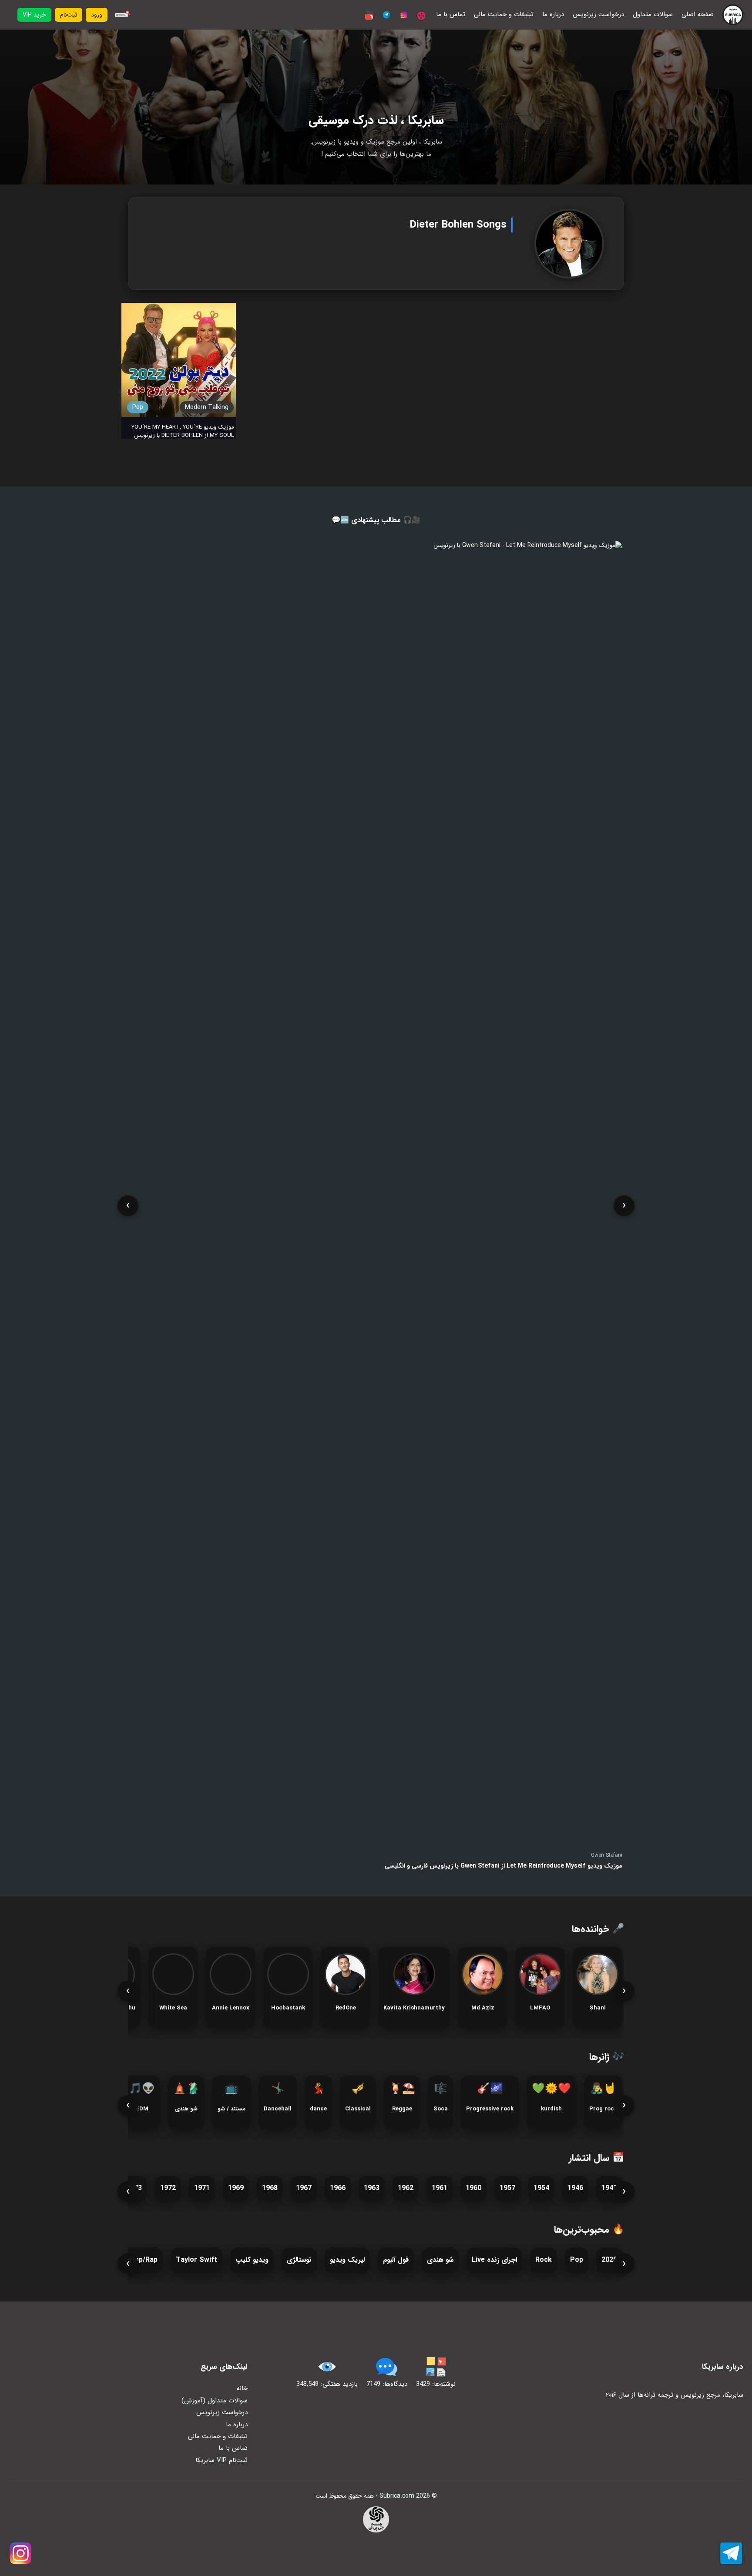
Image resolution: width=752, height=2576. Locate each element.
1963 (372, 2188)
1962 (406, 2188)
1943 (609, 2188)
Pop (138, 407)
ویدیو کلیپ (252, 2260)
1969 (236, 2188)
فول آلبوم (396, 2260)
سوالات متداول (653, 15)
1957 (507, 2188)
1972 (168, 2188)
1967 (304, 2188)
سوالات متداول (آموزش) (215, 2401)
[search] (121, 15)
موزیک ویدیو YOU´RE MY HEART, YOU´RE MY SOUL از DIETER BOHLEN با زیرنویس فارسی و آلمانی (183, 435)
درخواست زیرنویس (598, 15)
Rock (544, 2260)
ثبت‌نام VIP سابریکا (222, 2460)
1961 (440, 2188)
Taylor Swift (196, 2260)
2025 (609, 2260)
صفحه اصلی (698, 15)
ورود (97, 15)
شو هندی (440, 2260)
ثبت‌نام (69, 15)
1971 (202, 2188)
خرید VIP (34, 15)
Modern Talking (207, 407)
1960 (473, 2188)
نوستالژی (299, 2260)
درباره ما (553, 15)
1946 (575, 2188)
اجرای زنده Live (494, 2260)
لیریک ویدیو (347, 2260)
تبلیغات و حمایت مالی (504, 15)
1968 (270, 2188)
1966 (338, 2188)
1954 (541, 2188)
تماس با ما (451, 15)
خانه (242, 2388)
